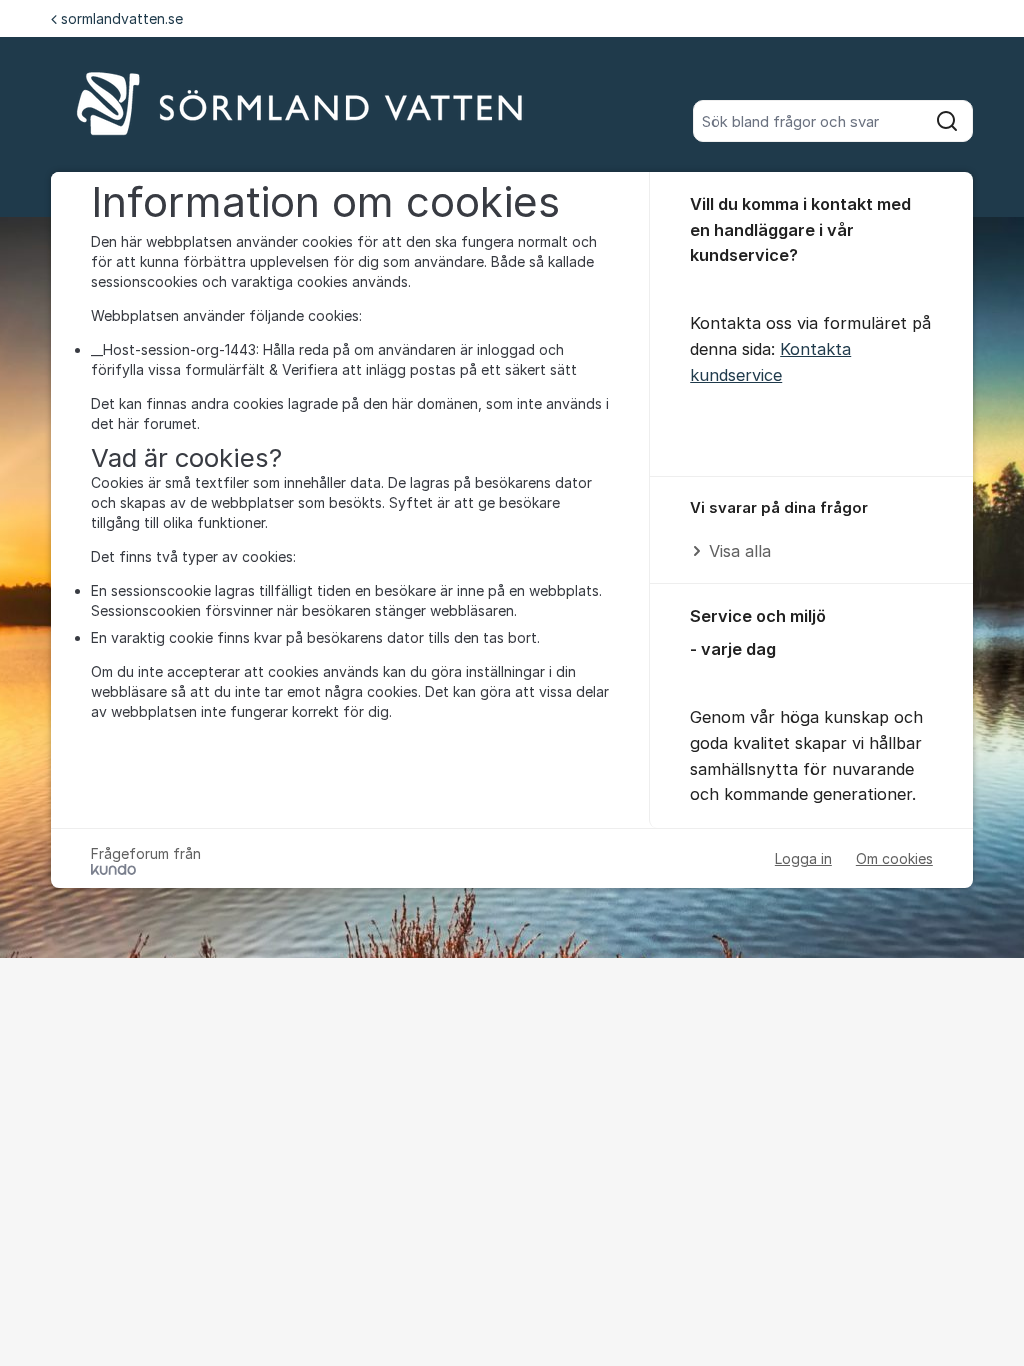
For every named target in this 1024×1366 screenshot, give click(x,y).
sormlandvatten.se (122, 18)
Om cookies (894, 858)
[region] (811, 530)
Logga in (803, 858)
